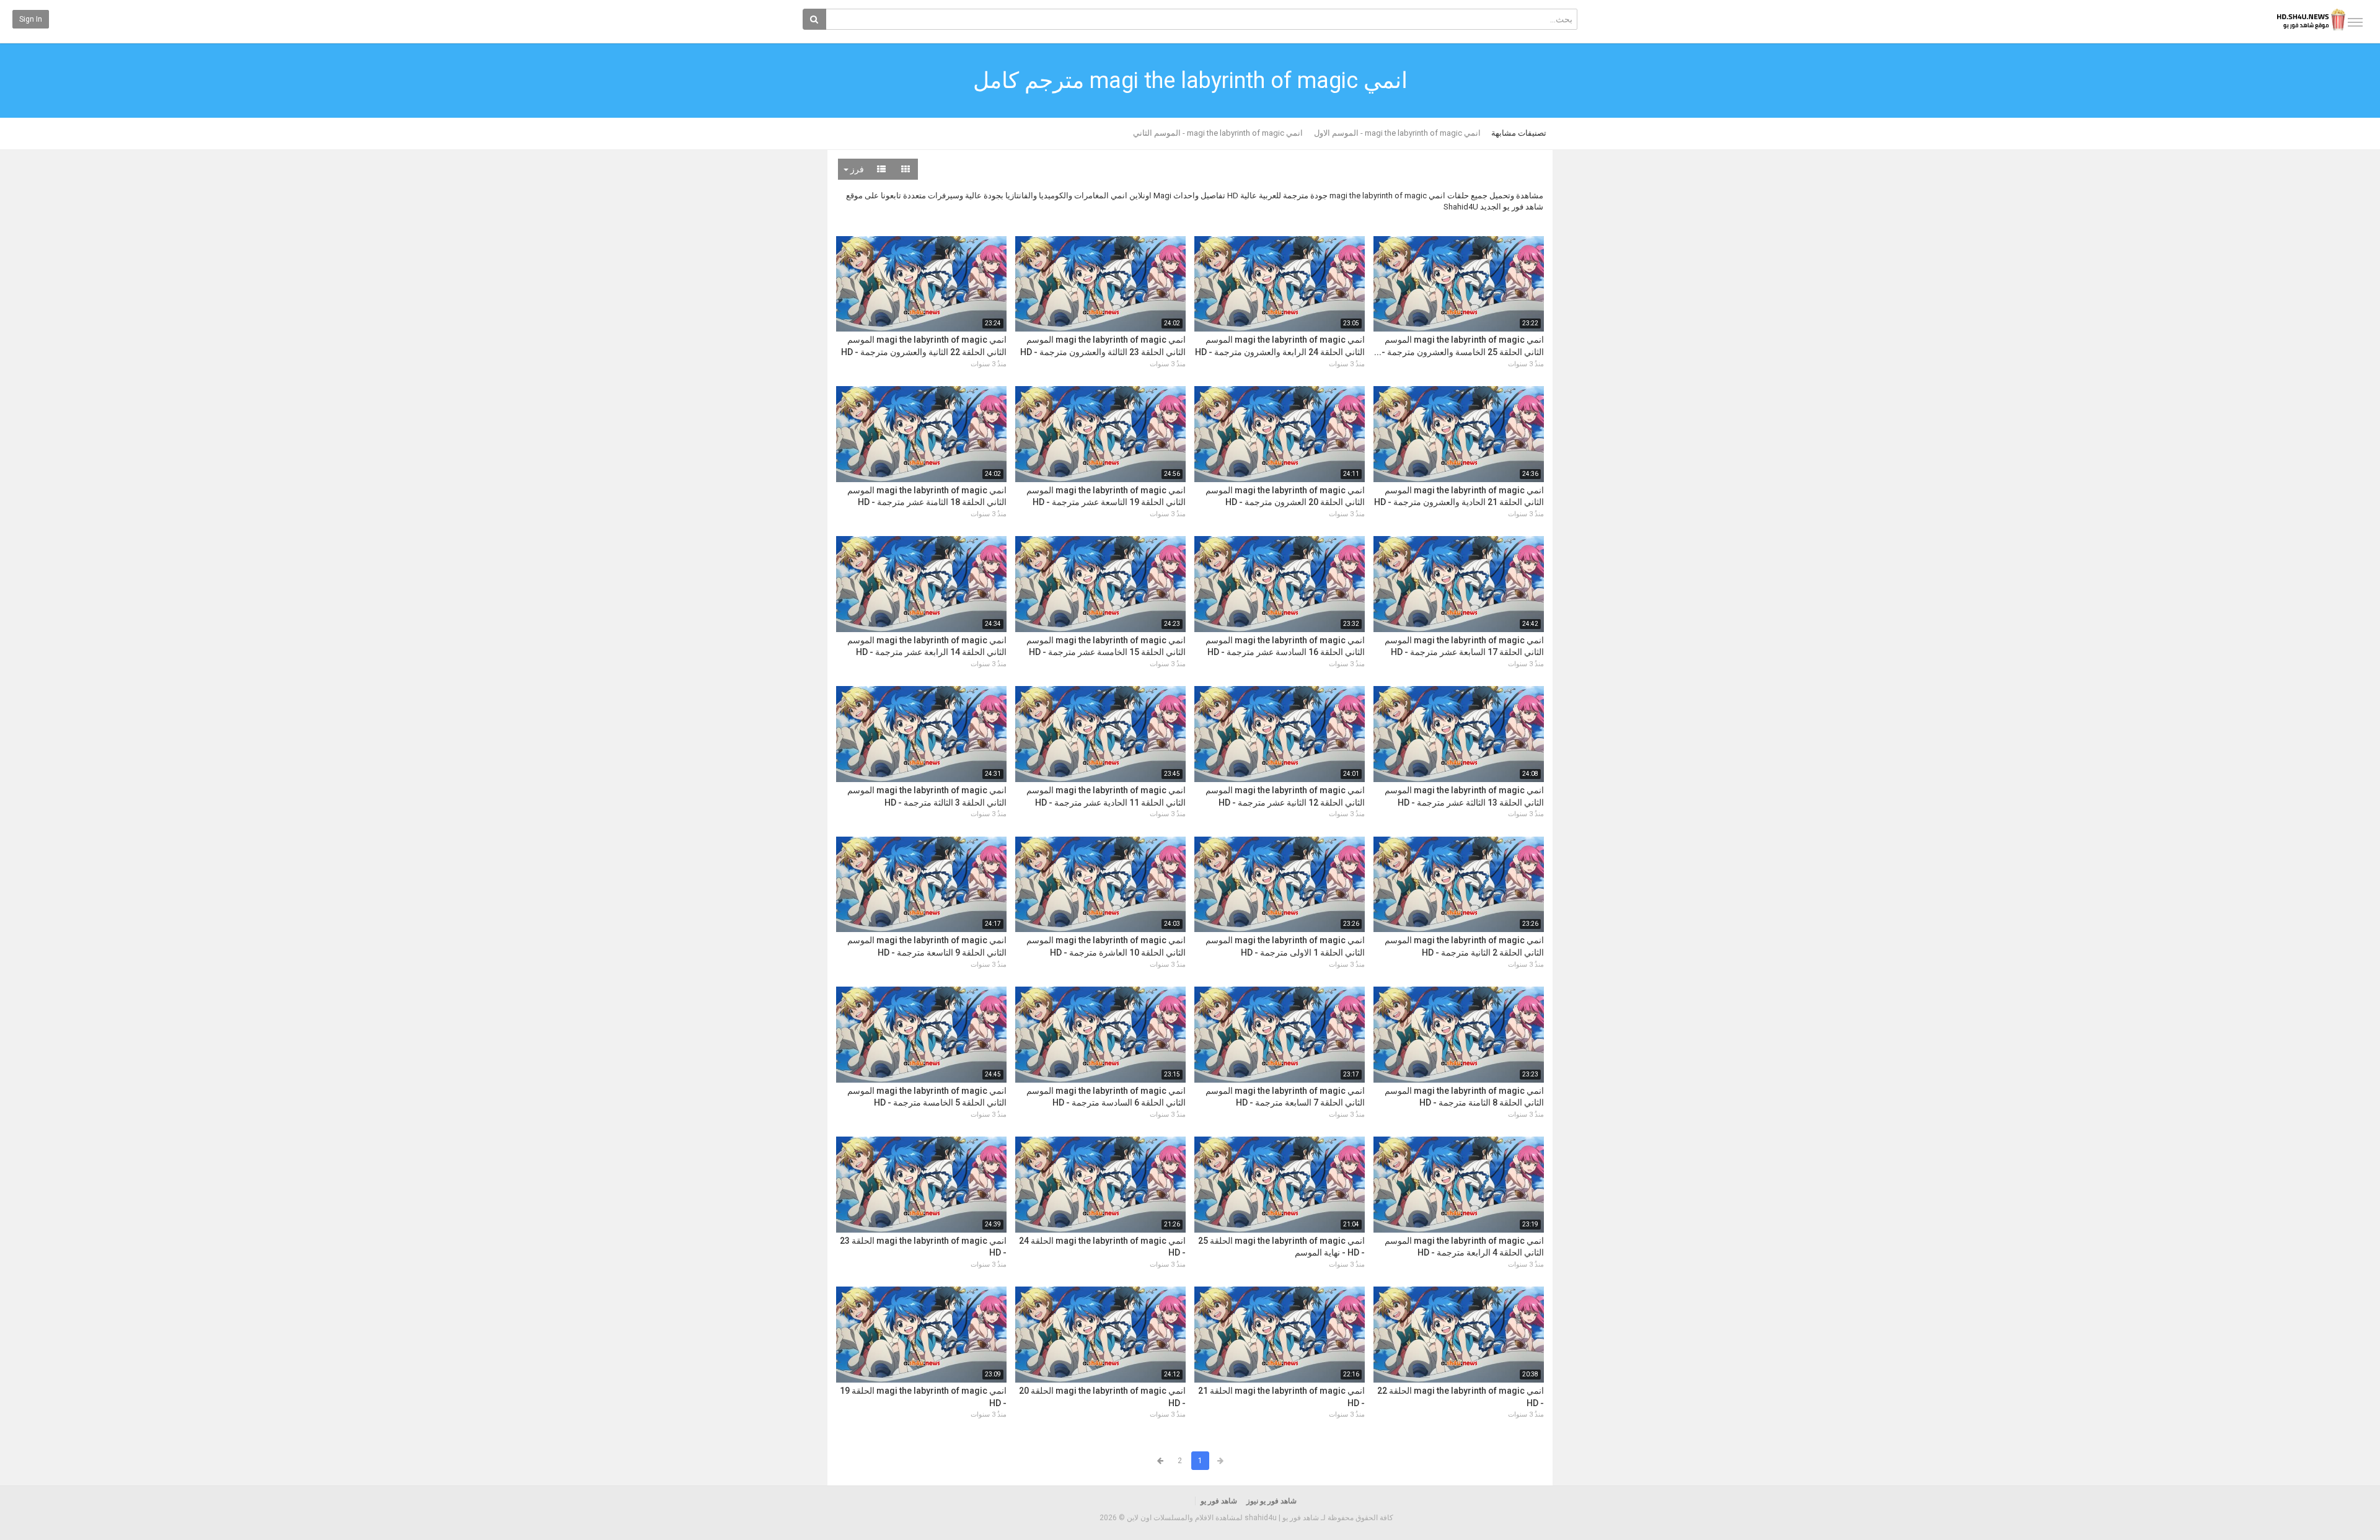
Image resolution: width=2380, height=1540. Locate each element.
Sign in (31, 19)
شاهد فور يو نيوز (1272, 1501)
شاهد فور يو (1219, 1501)
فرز (856, 169)
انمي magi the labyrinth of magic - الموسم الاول (1397, 133)
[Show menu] (2355, 22)
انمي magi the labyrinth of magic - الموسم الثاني (1218, 133)
